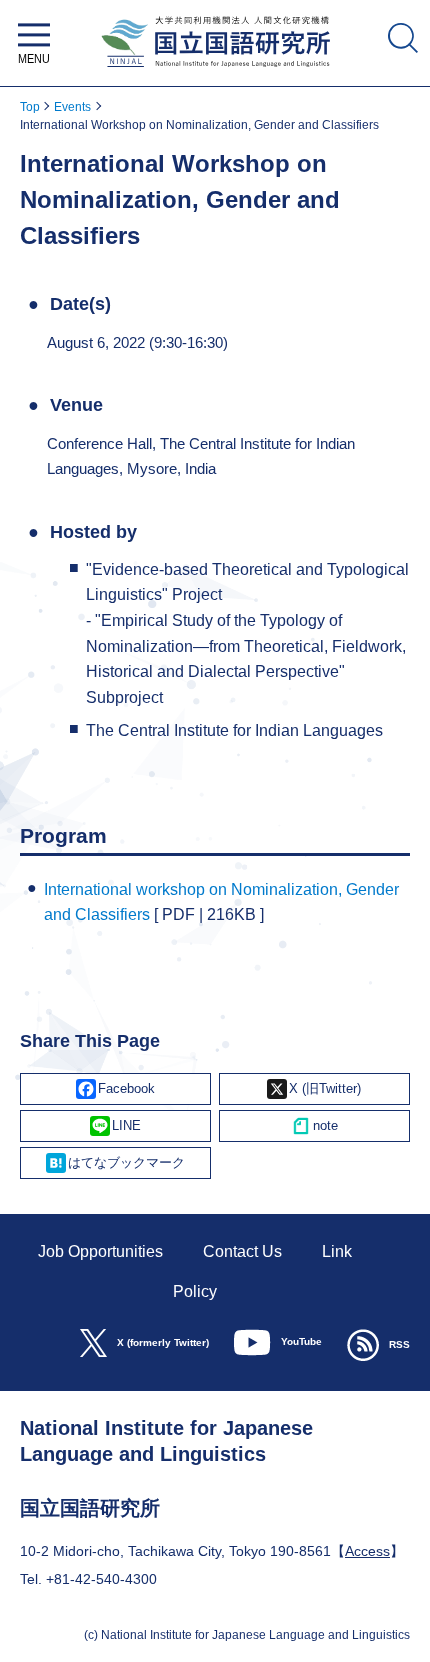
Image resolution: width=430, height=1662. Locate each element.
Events (72, 107)
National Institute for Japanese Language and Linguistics (215, 72)
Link (337, 1251)
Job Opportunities (100, 1251)
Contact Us (242, 1251)
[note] (314, 1126)
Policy (195, 1291)
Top (30, 107)
